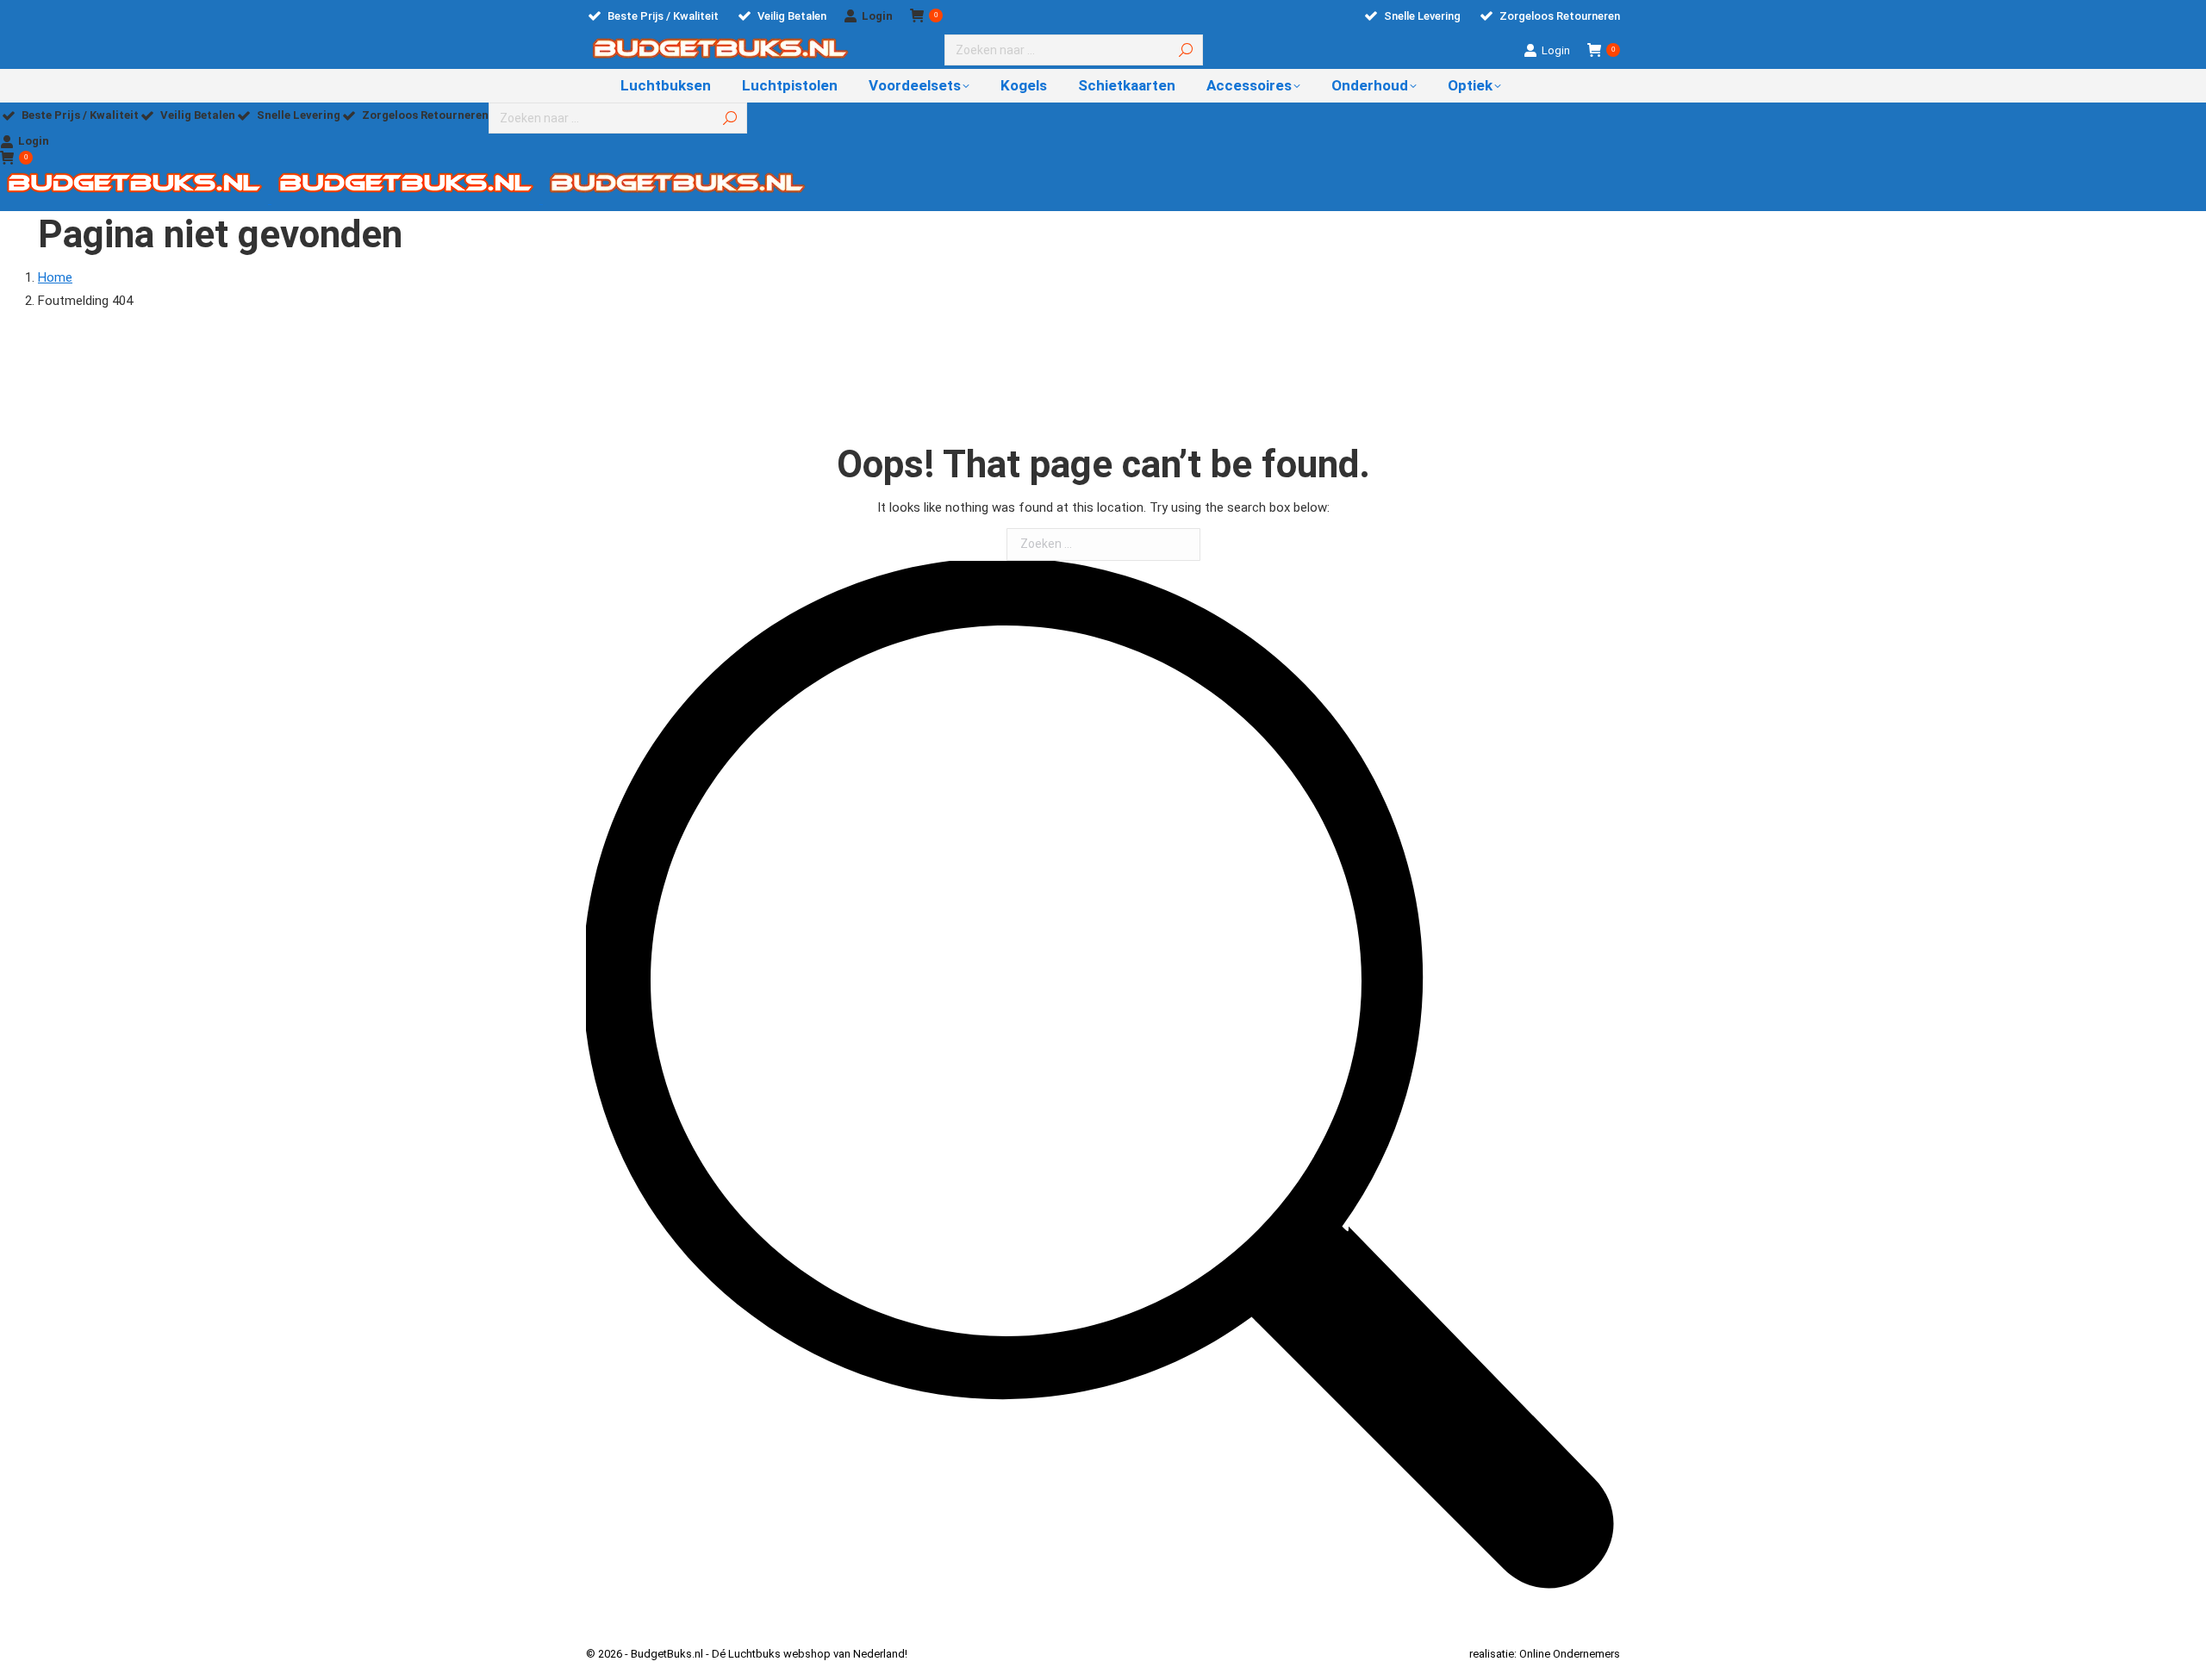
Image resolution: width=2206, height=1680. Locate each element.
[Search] (1186, 50)
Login (877, 16)
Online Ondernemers (1570, 1654)
